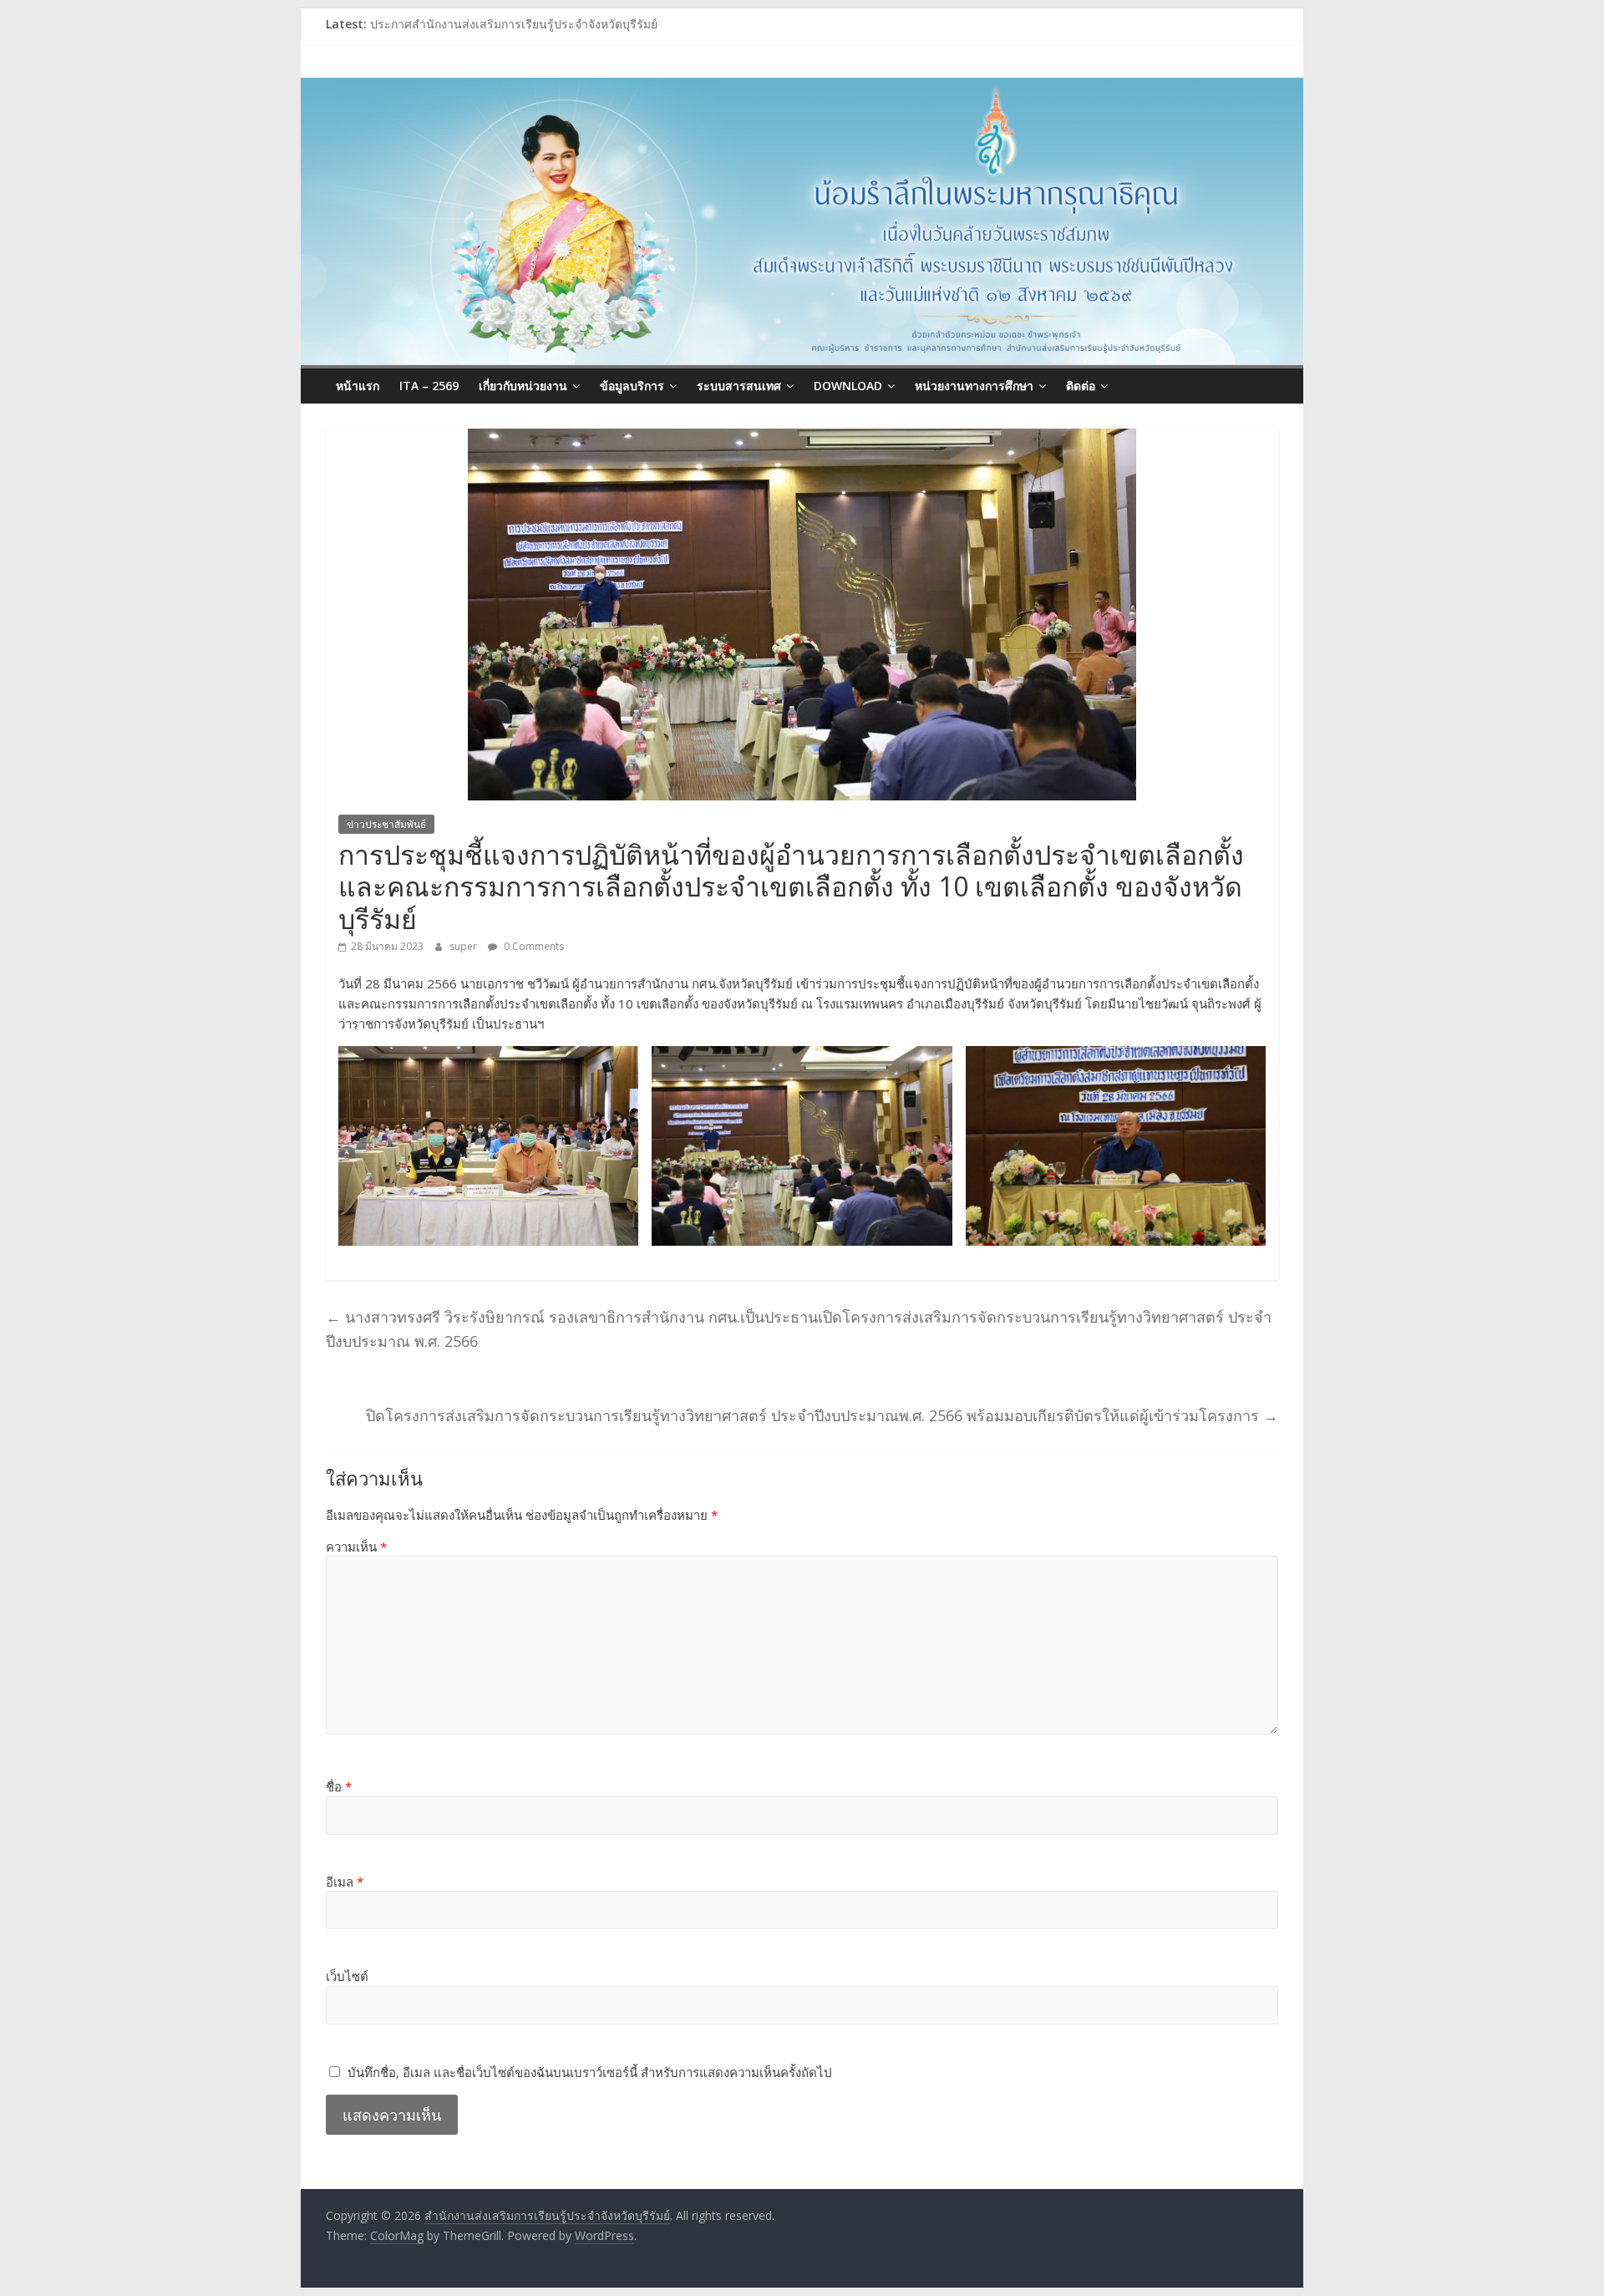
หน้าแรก (358, 386)
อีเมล (345, 1882)
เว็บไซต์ (347, 1976)
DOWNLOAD (848, 386)
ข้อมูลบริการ (632, 386)
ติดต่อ (1081, 386)
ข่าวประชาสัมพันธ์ (386, 824)
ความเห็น (356, 1547)
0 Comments (533, 946)
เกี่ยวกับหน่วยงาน (523, 386)
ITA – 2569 (429, 386)
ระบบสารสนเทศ (739, 386)
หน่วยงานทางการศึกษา (974, 386)
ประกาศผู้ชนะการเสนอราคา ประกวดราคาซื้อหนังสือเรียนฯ (521, 24)
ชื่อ (339, 1786)
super (464, 946)
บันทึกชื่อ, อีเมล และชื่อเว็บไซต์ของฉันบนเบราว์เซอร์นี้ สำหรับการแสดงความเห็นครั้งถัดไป (590, 2072)
